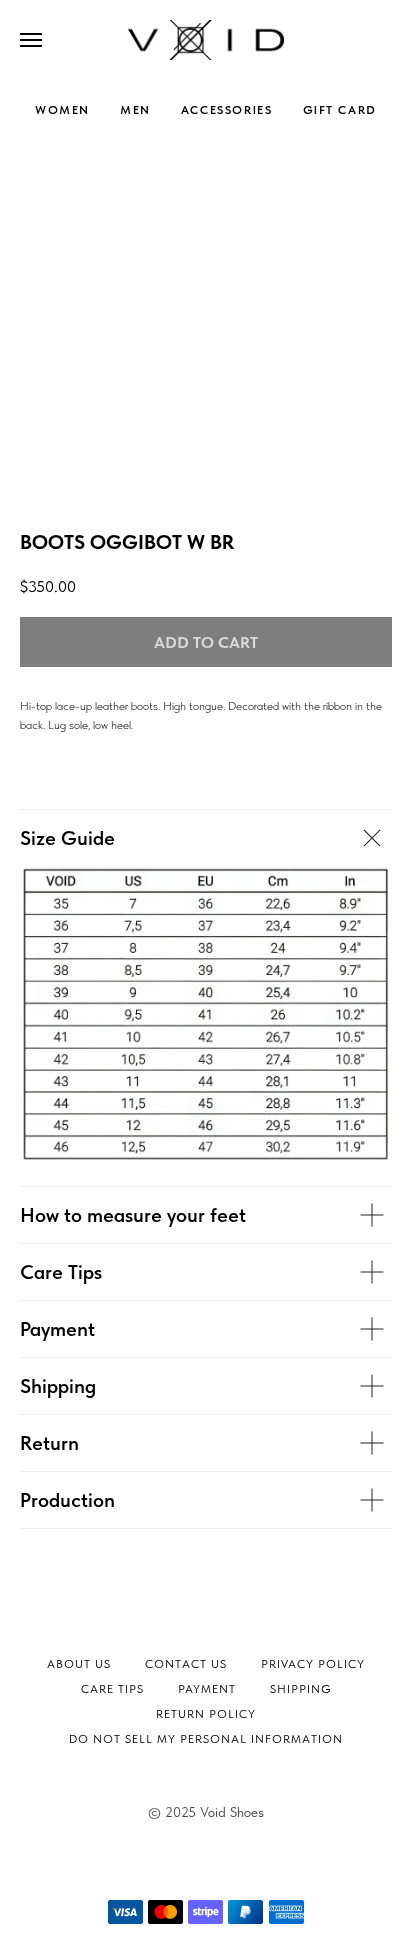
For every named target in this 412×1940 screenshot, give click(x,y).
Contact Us (186, 1664)
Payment (207, 1689)
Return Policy (206, 1714)
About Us (79, 1664)
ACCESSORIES (227, 110)
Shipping (301, 1689)
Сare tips (112, 1689)
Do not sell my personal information (206, 1739)
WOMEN (62, 110)
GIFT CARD (340, 110)
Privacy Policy (313, 1664)
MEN (135, 110)
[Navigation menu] (31, 40)
